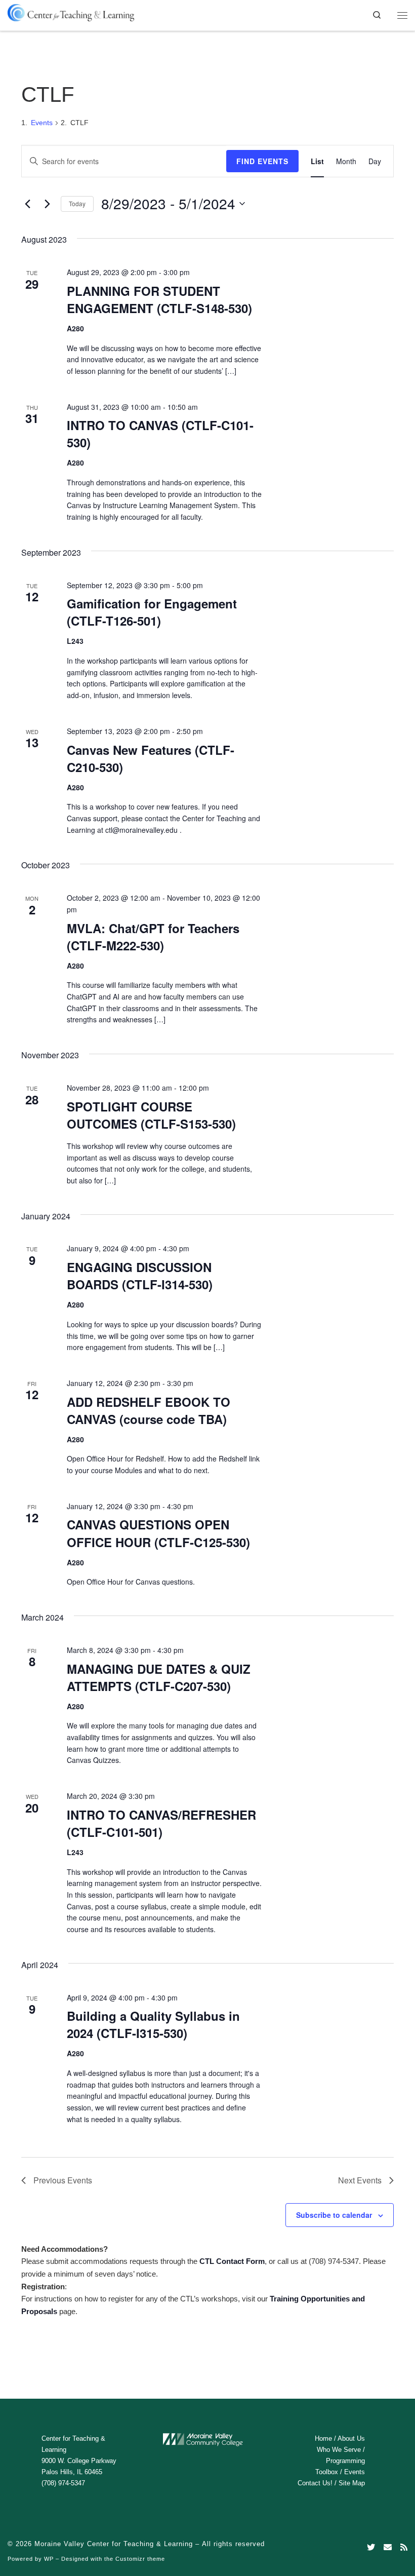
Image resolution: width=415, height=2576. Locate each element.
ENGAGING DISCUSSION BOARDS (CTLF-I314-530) (140, 1276)
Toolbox (327, 2472)
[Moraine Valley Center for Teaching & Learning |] (71, 11)
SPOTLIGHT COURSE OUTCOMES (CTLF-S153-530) (151, 1115)
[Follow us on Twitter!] (371, 2547)
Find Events (262, 161)
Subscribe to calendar (334, 2215)
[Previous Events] (27, 204)
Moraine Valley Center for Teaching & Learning (114, 2544)
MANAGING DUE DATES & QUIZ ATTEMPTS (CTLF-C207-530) (159, 1677)
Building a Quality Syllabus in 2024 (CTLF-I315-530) (153, 2024)
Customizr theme (140, 2559)
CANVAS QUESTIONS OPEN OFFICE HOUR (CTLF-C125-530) (158, 1533)
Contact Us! (315, 2483)
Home (323, 2438)
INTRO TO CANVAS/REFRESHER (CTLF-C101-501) (161, 1823)
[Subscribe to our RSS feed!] (404, 2547)
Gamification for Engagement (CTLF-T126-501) (152, 612)
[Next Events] (47, 204)
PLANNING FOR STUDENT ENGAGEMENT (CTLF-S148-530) (159, 299)
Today (77, 203)
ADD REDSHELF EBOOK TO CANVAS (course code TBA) (149, 1410)
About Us (351, 2438)
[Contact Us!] (388, 2547)
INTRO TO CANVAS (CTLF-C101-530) (160, 434)
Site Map (352, 2483)
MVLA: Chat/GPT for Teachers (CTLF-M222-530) (153, 937)
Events (42, 123)
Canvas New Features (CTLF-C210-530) (151, 758)
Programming (345, 2461)
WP (49, 2559)
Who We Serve (339, 2450)
